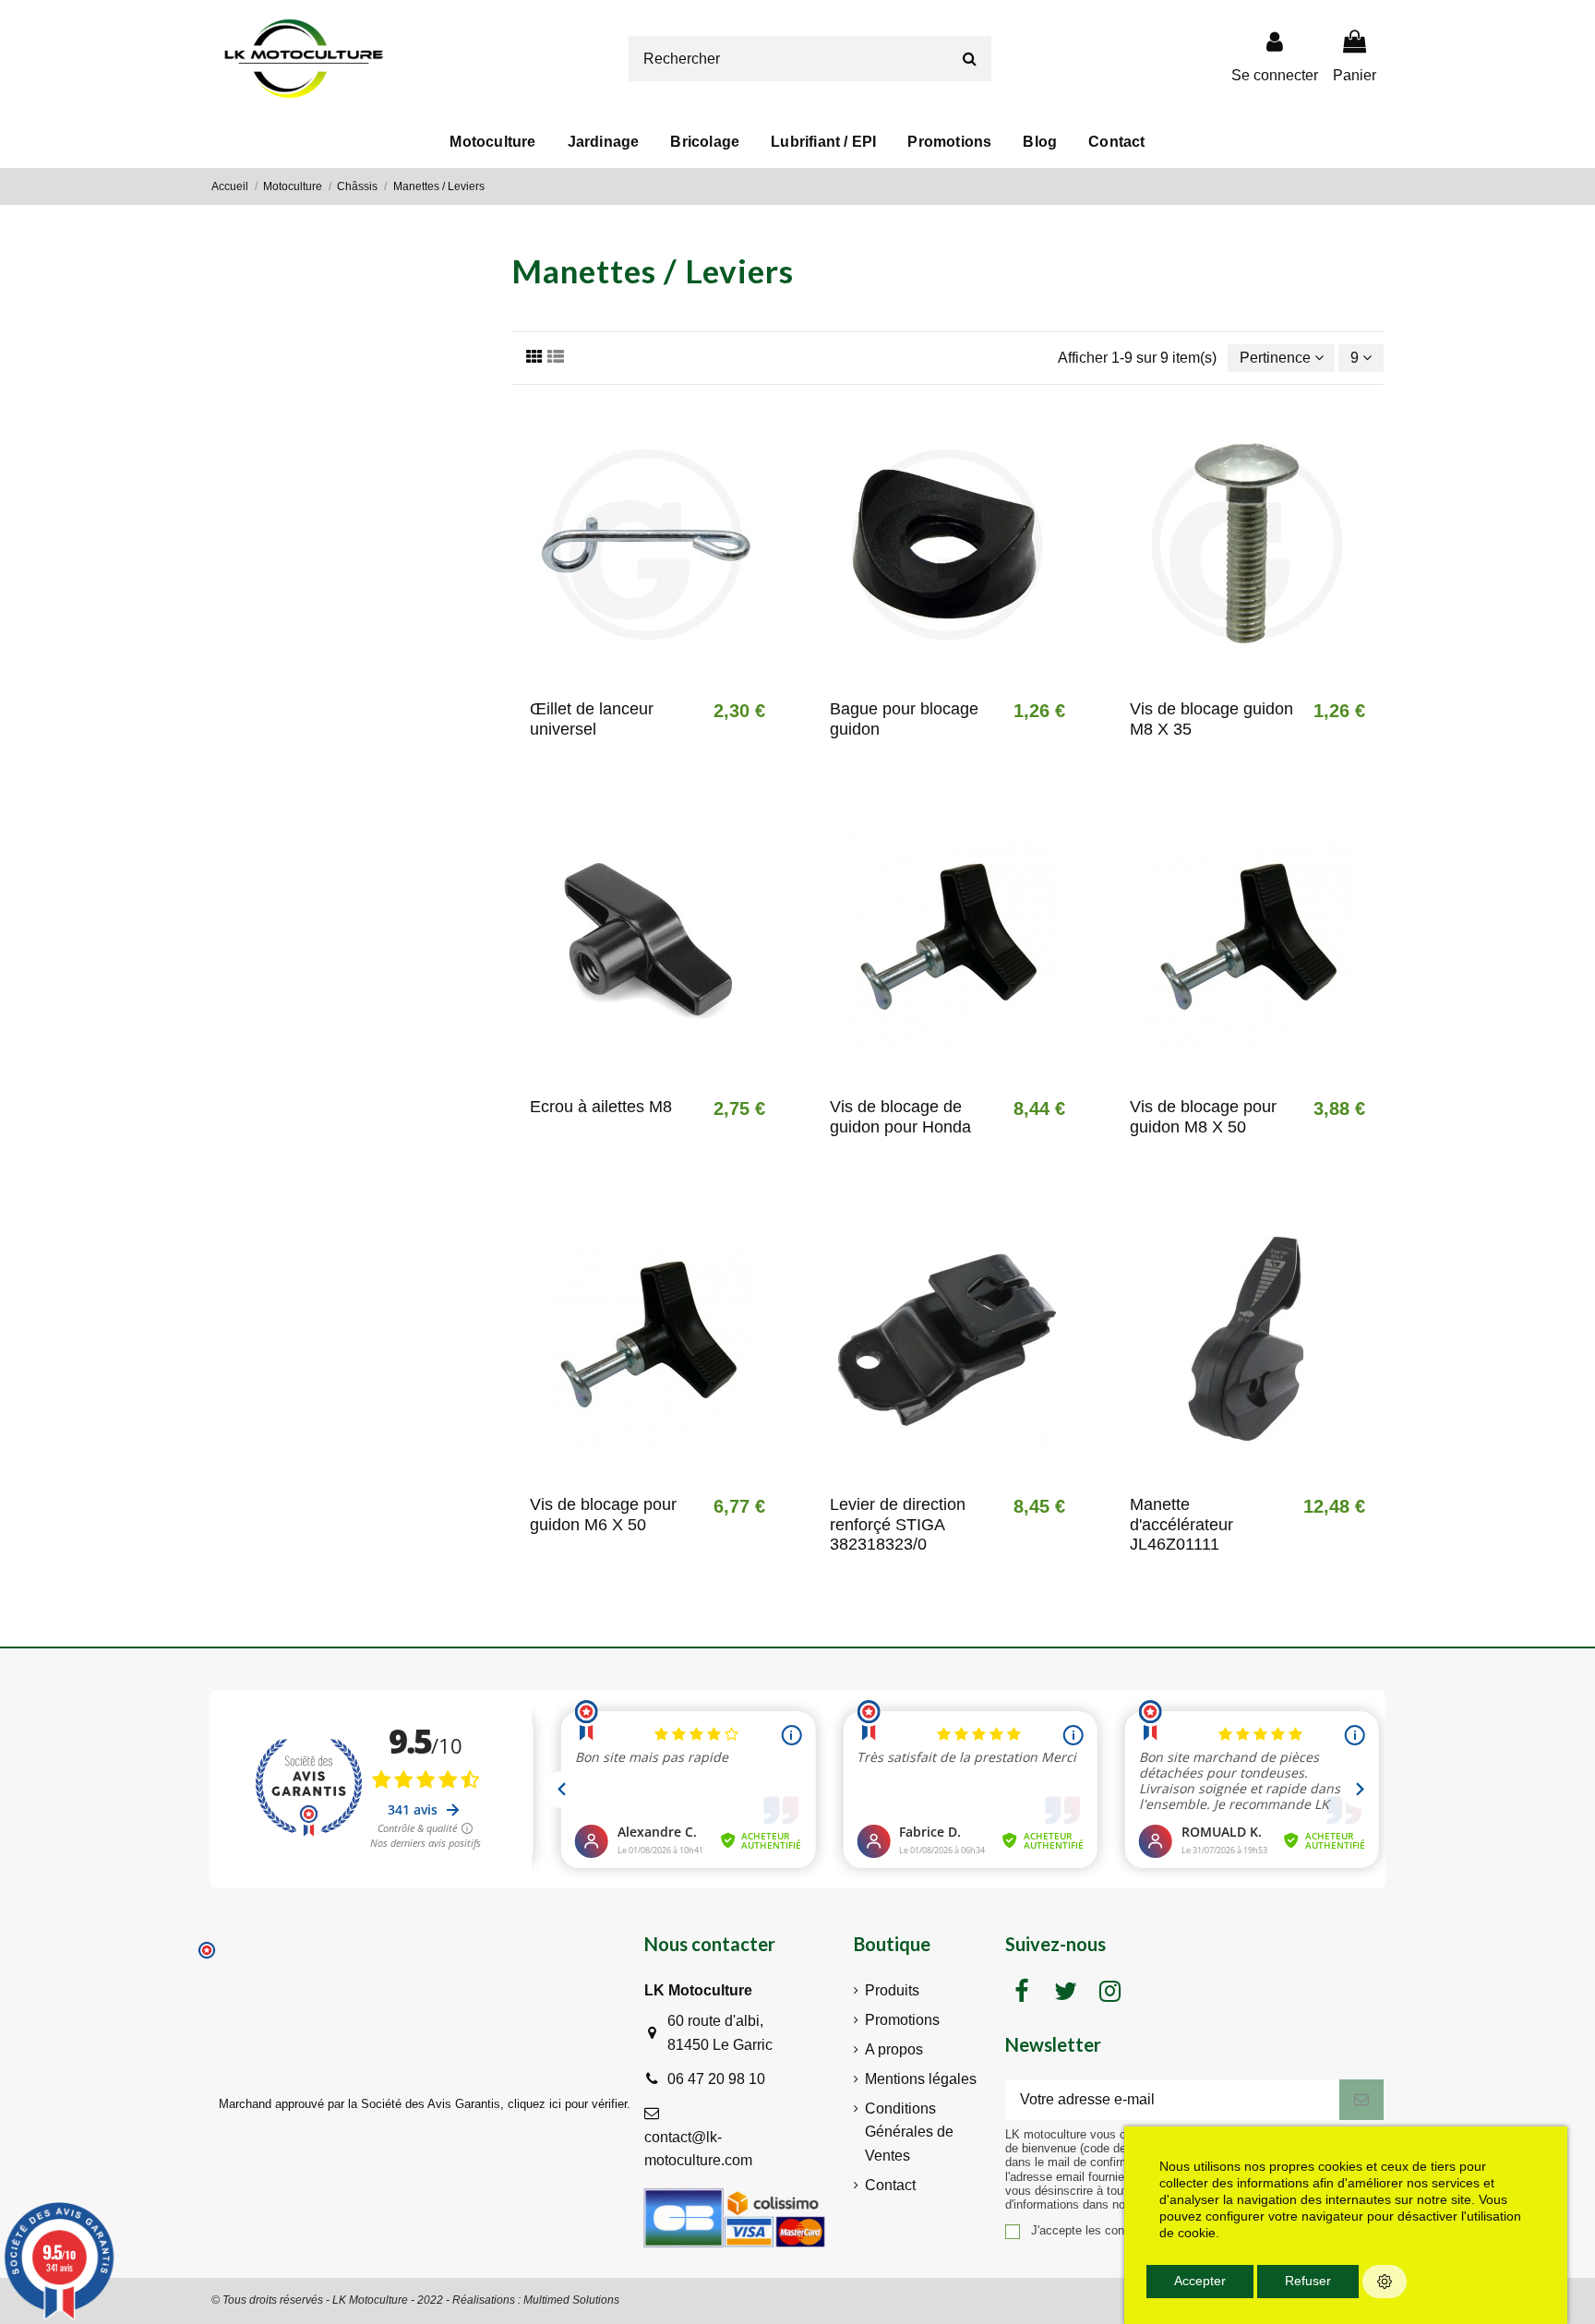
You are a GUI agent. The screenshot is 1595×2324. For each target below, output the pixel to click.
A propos (894, 2049)
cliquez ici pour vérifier (567, 2104)
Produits (892, 1990)
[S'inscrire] (1361, 2099)
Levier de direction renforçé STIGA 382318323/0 (898, 1524)
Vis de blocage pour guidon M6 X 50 (603, 1515)
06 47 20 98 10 (716, 2079)
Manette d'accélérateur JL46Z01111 (1181, 1524)
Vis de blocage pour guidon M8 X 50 (1203, 1117)
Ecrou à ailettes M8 (601, 1107)
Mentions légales (921, 2079)
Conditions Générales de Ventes (909, 2132)
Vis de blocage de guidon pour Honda (900, 1117)
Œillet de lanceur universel (592, 719)
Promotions (902, 2020)
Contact (890, 2185)
